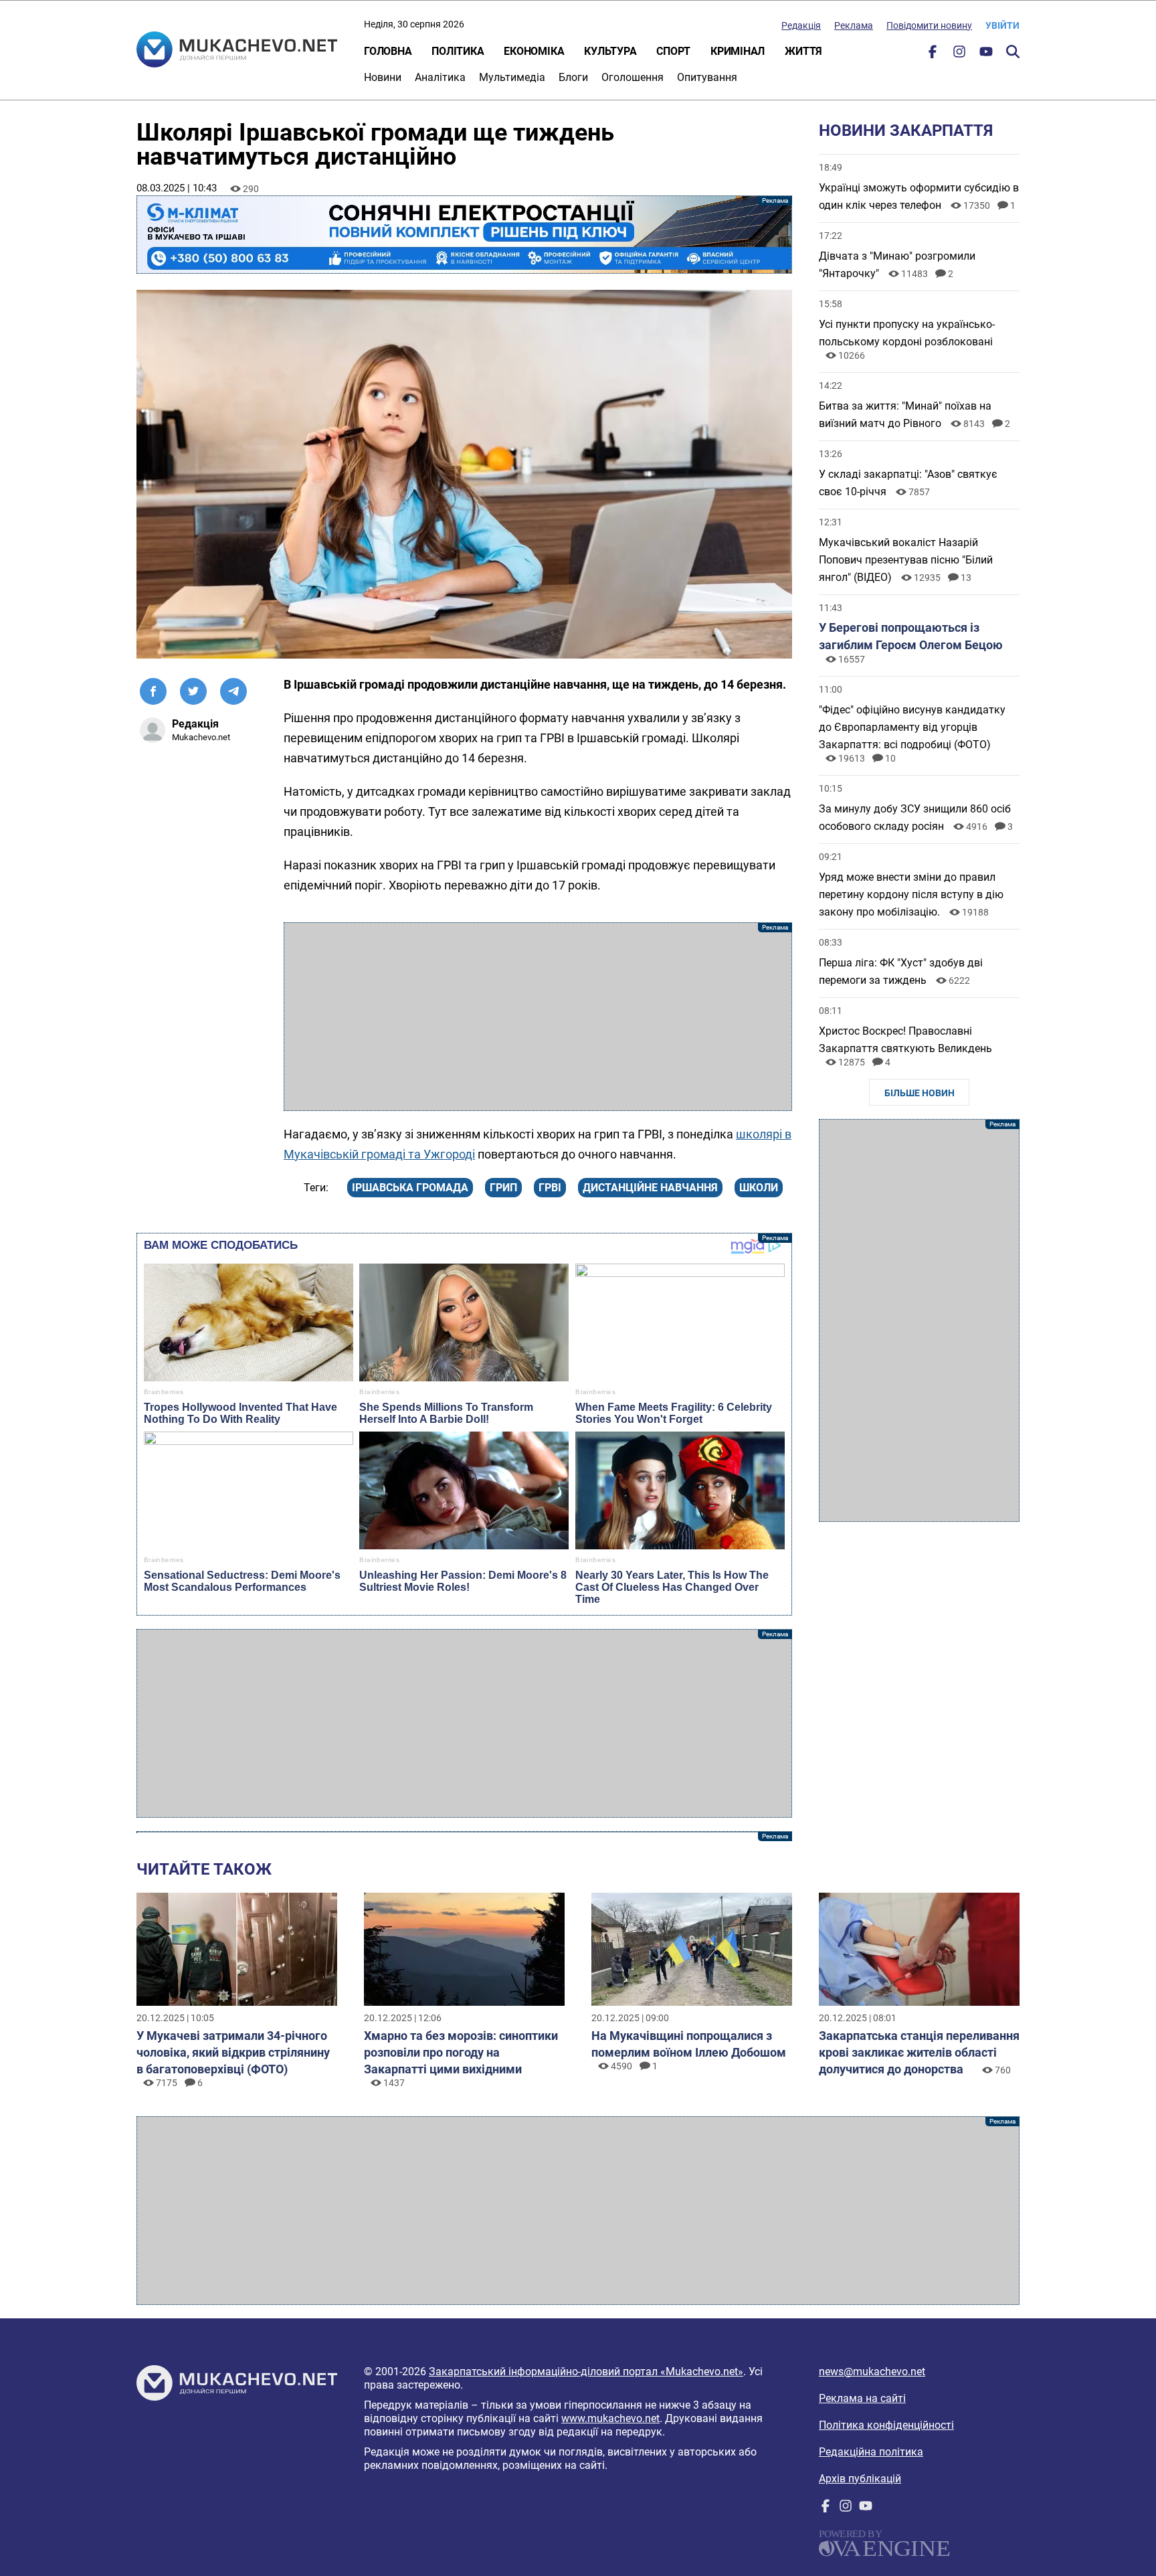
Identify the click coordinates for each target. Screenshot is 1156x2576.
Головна (388, 51)
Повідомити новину (929, 25)
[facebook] (933, 55)
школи (759, 1188)
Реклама (854, 25)
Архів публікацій (860, 2479)
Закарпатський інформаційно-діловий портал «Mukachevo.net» (586, 2372)
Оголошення (633, 77)
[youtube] (986, 55)
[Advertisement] (538, 1017)
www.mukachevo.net (610, 2418)
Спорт (673, 51)
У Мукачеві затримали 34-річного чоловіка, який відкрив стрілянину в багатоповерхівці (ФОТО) (233, 2052)
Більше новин (920, 1093)
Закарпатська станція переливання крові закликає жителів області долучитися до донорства (919, 2052)
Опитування (707, 77)
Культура (610, 51)
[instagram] (959, 55)
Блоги (573, 77)
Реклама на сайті (862, 2398)
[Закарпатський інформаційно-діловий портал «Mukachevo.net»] (237, 51)
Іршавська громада (410, 1188)
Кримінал (738, 51)
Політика (458, 51)
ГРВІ (550, 1188)
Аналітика (440, 77)
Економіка (534, 51)
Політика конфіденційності (886, 2425)
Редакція (801, 25)
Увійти (1002, 25)
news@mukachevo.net (872, 2372)
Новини (383, 77)
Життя (803, 51)
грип (503, 1188)
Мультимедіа (512, 77)
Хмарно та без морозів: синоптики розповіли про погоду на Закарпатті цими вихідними (461, 2052)
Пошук (1013, 52)
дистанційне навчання (650, 1188)
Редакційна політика (871, 2452)
